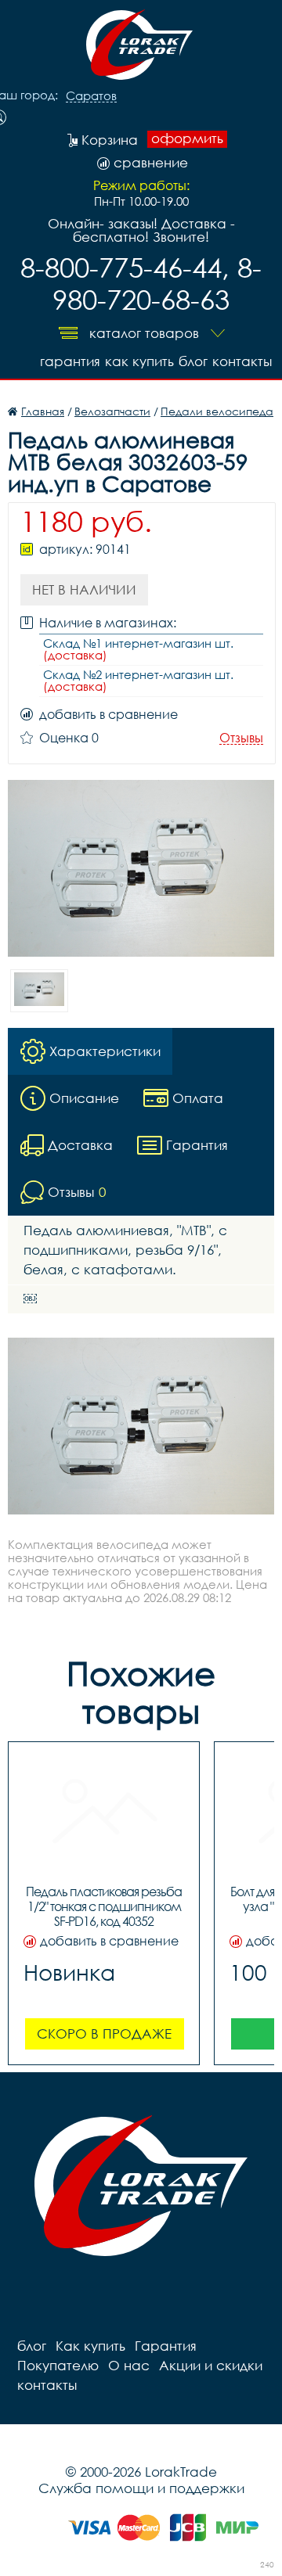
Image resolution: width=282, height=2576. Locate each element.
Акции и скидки (211, 2365)
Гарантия (70, 361)
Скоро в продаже (104, 2033)
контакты (242, 361)
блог (193, 361)
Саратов (91, 96)
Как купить (139, 361)
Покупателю (58, 2365)
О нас (129, 2365)
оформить (187, 138)
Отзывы (241, 738)
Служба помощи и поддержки (141, 2488)
